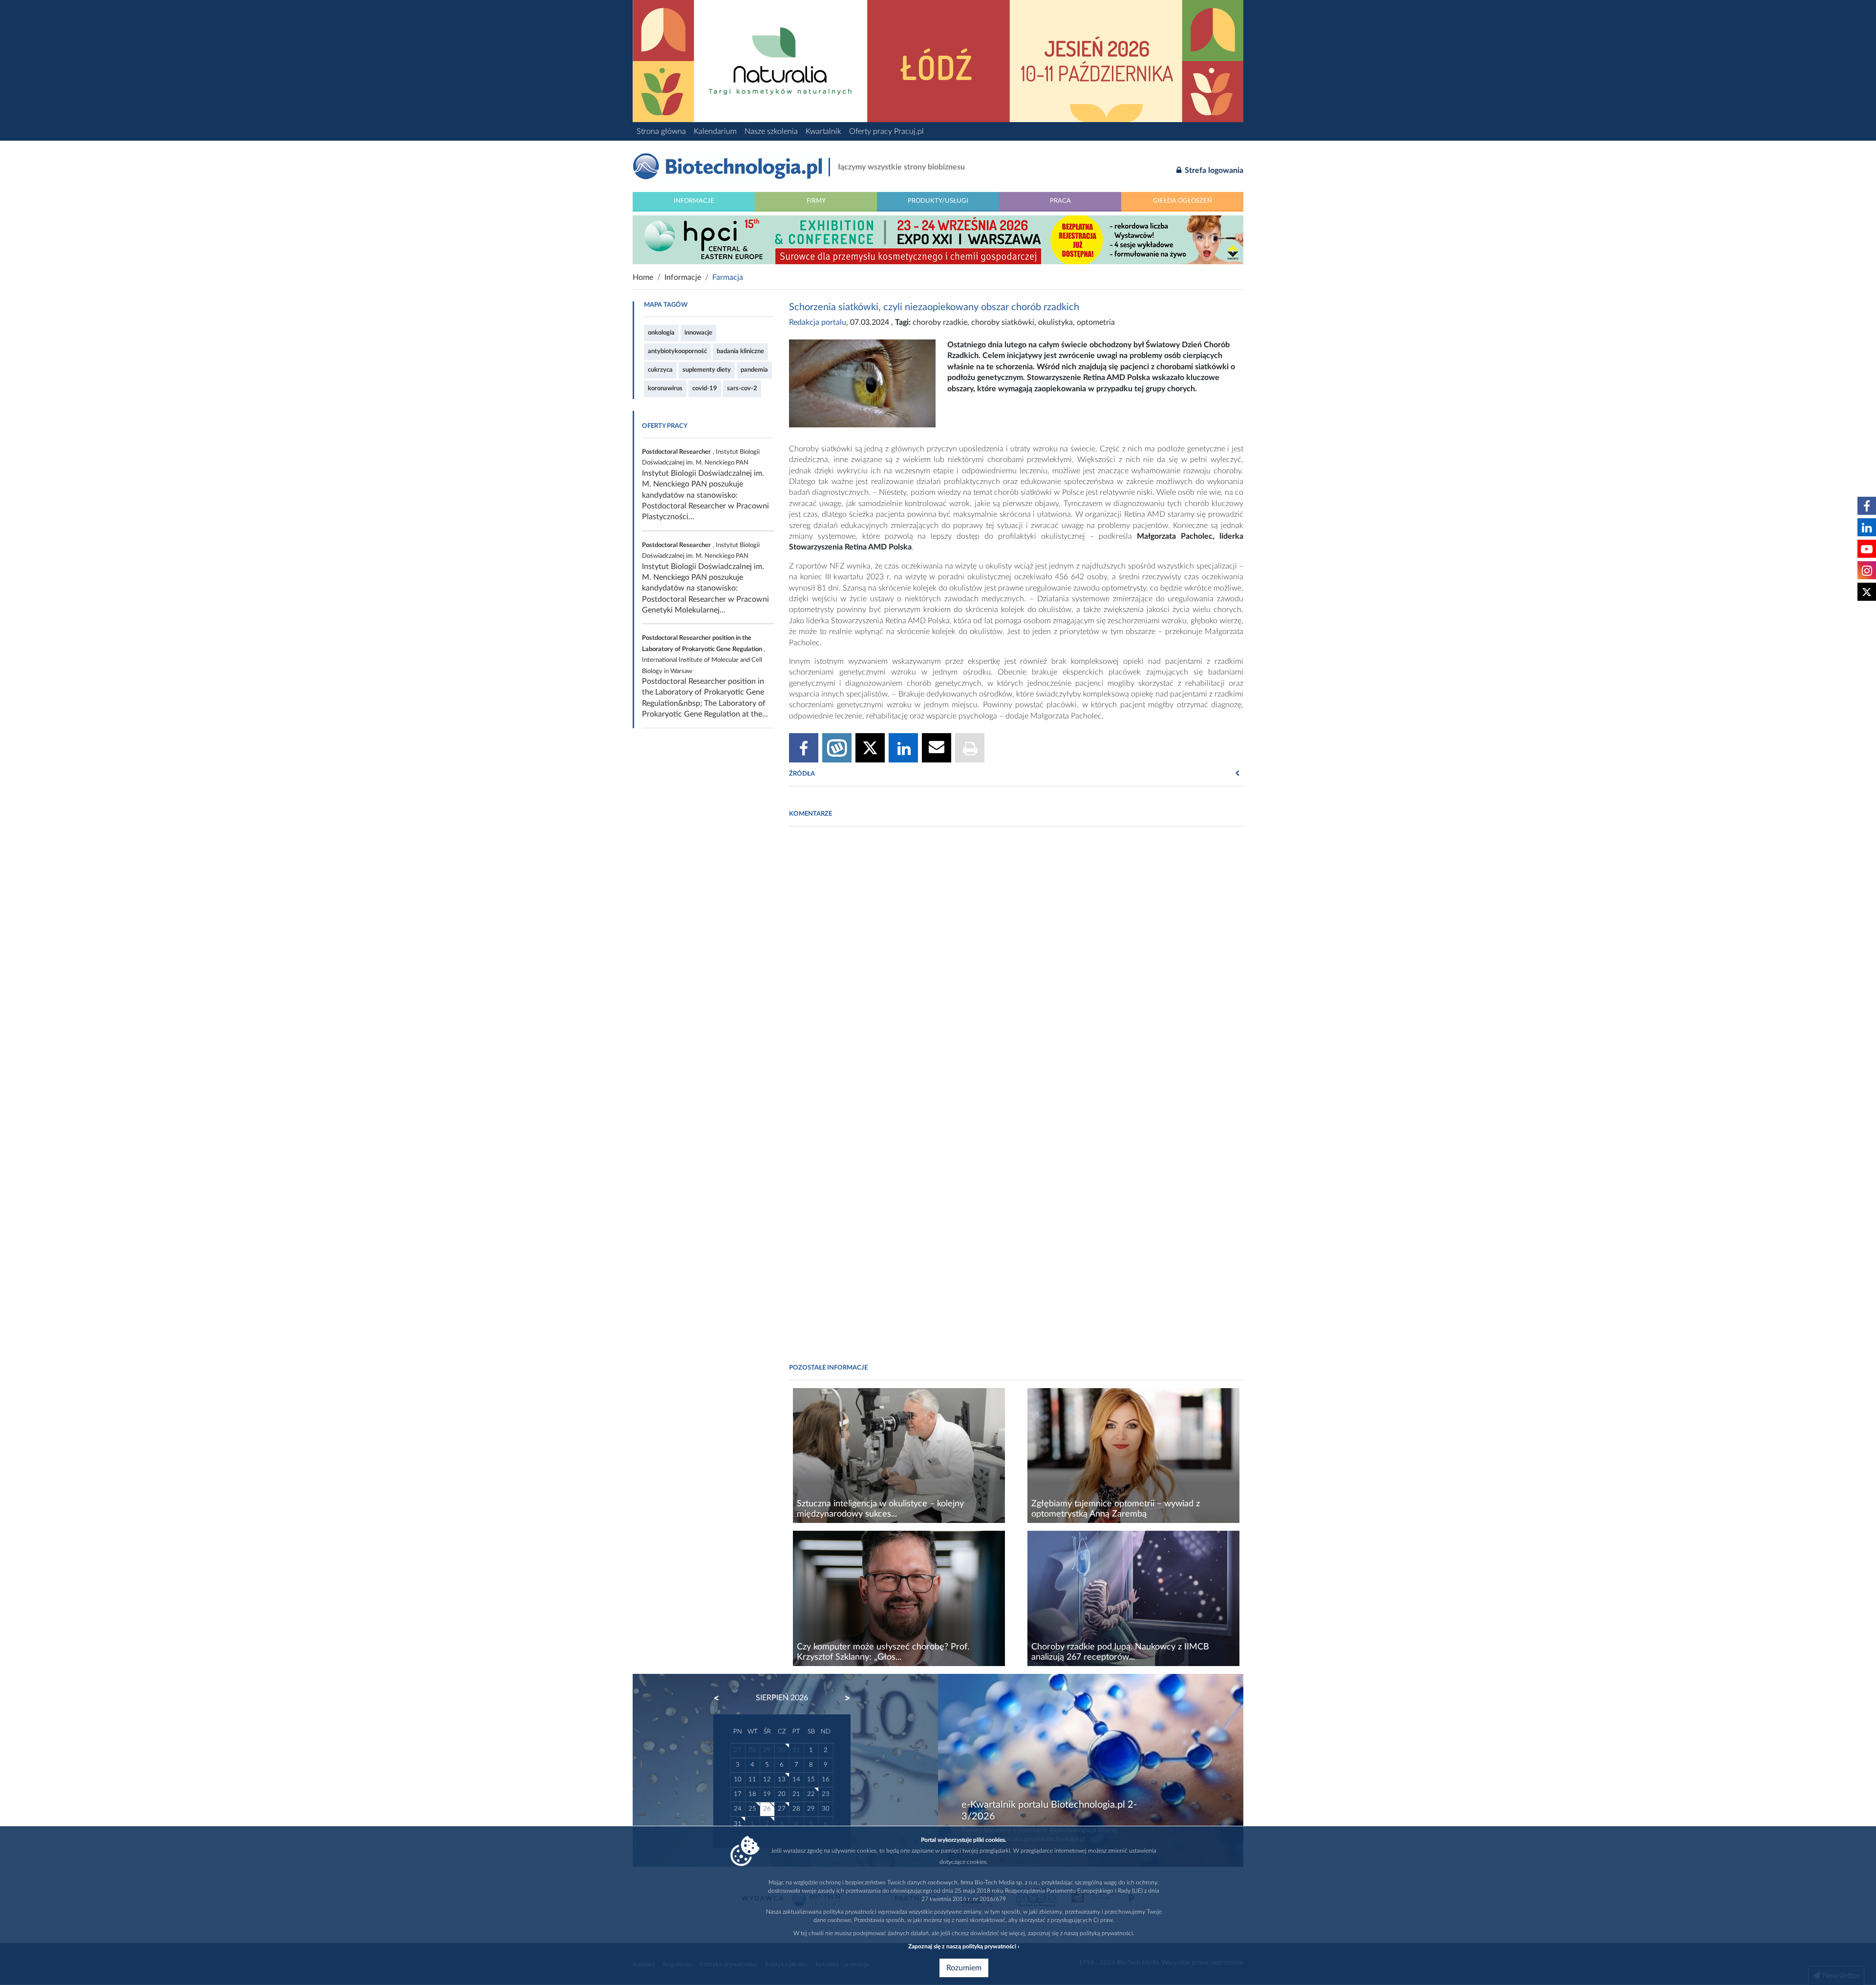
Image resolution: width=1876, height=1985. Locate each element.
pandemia (754, 370)
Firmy (816, 201)
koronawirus (665, 388)
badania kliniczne (740, 351)
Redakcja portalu (818, 322)
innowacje (698, 333)
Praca (1060, 201)
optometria (1096, 322)
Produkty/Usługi (938, 201)
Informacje (694, 201)
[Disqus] (1016, 967)
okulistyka (1055, 322)
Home (643, 277)
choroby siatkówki (1003, 322)
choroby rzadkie (940, 322)
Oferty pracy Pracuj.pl (886, 131)
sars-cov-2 (742, 388)
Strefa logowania (1213, 170)
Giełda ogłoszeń (1183, 201)
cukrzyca (660, 370)
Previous (721, 1698)
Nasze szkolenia (771, 131)
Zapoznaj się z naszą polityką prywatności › (964, 1946)
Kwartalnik (823, 131)
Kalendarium (715, 131)
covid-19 (705, 388)
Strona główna (661, 131)
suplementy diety (707, 370)
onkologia (661, 333)
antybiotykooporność (677, 351)
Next (843, 1698)
